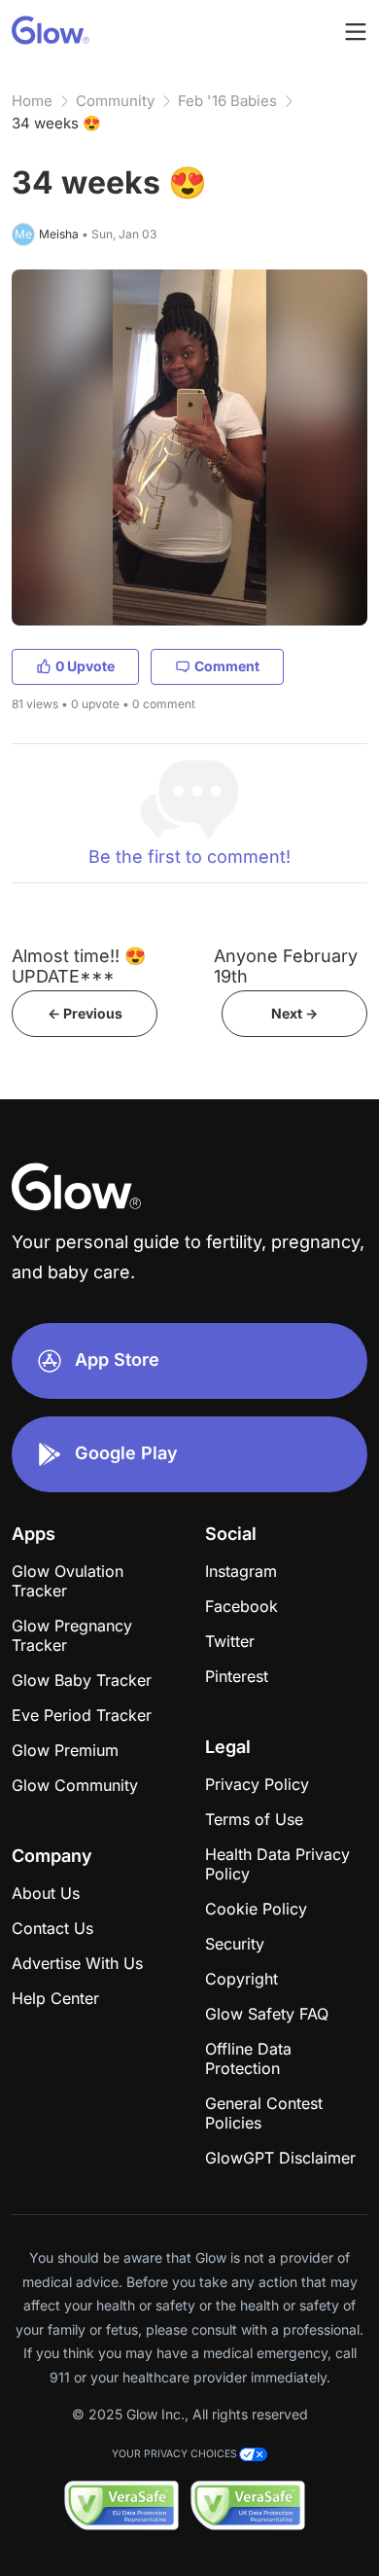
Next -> (294, 1013)
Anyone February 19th (286, 966)
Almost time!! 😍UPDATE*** (79, 966)
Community (115, 101)
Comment (227, 666)
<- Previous (85, 1013)
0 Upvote (85, 666)
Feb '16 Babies (227, 101)
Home (32, 101)
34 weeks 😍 (56, 123)
